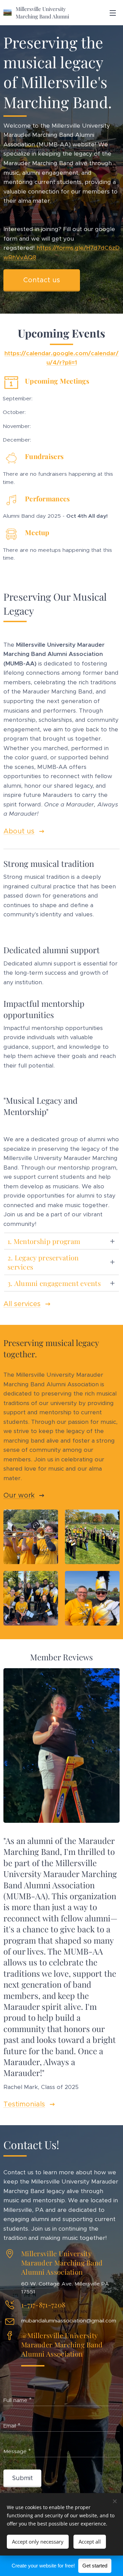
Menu (113, 13)
